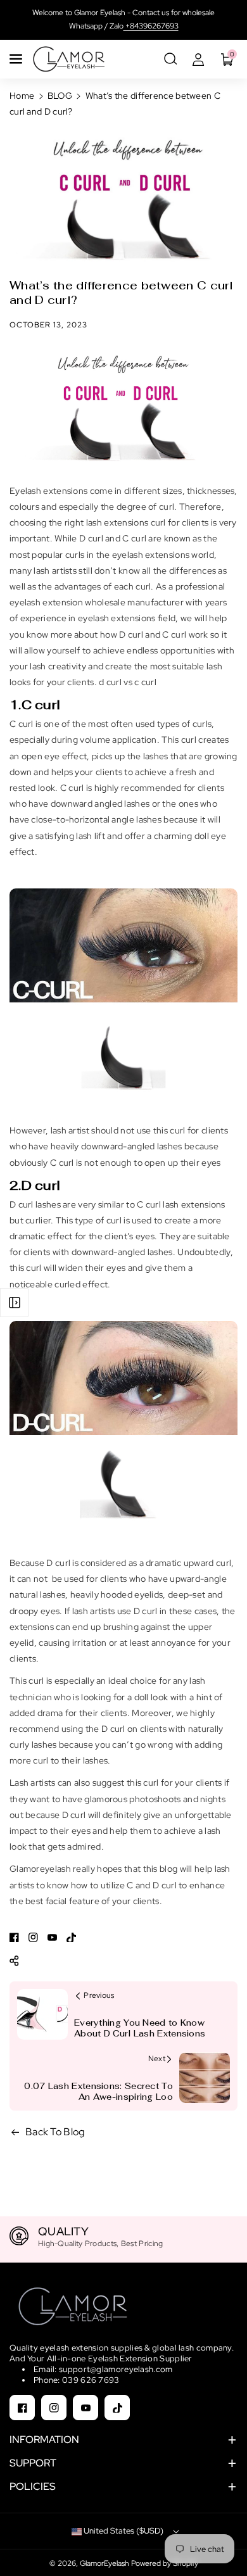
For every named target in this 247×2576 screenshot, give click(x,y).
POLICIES (33, 2486)
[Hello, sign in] (198, 59)
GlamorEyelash (105, 2563)
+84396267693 (151, 26)
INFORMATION (44, 2440)
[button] (17, 59)
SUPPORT (33, 2463)
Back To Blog (55, 2132)
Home (22, 96)
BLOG (60, 96)
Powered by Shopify (165, 2563)
